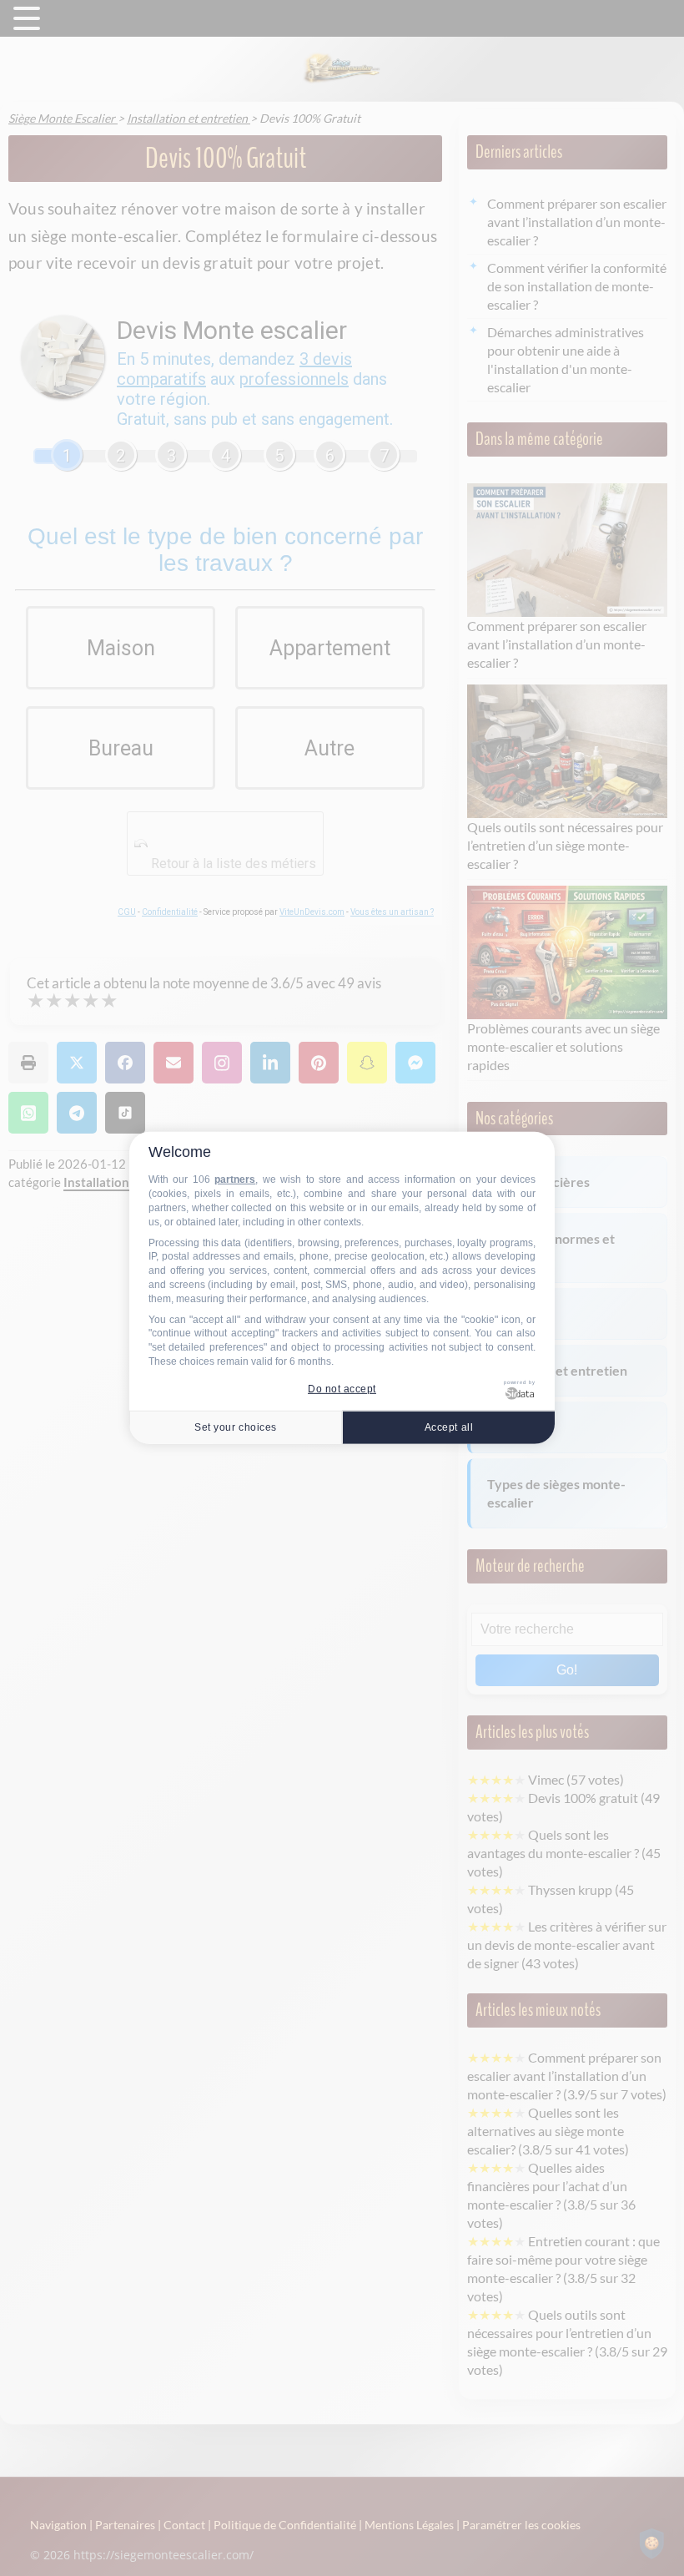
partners (235, 1179)
